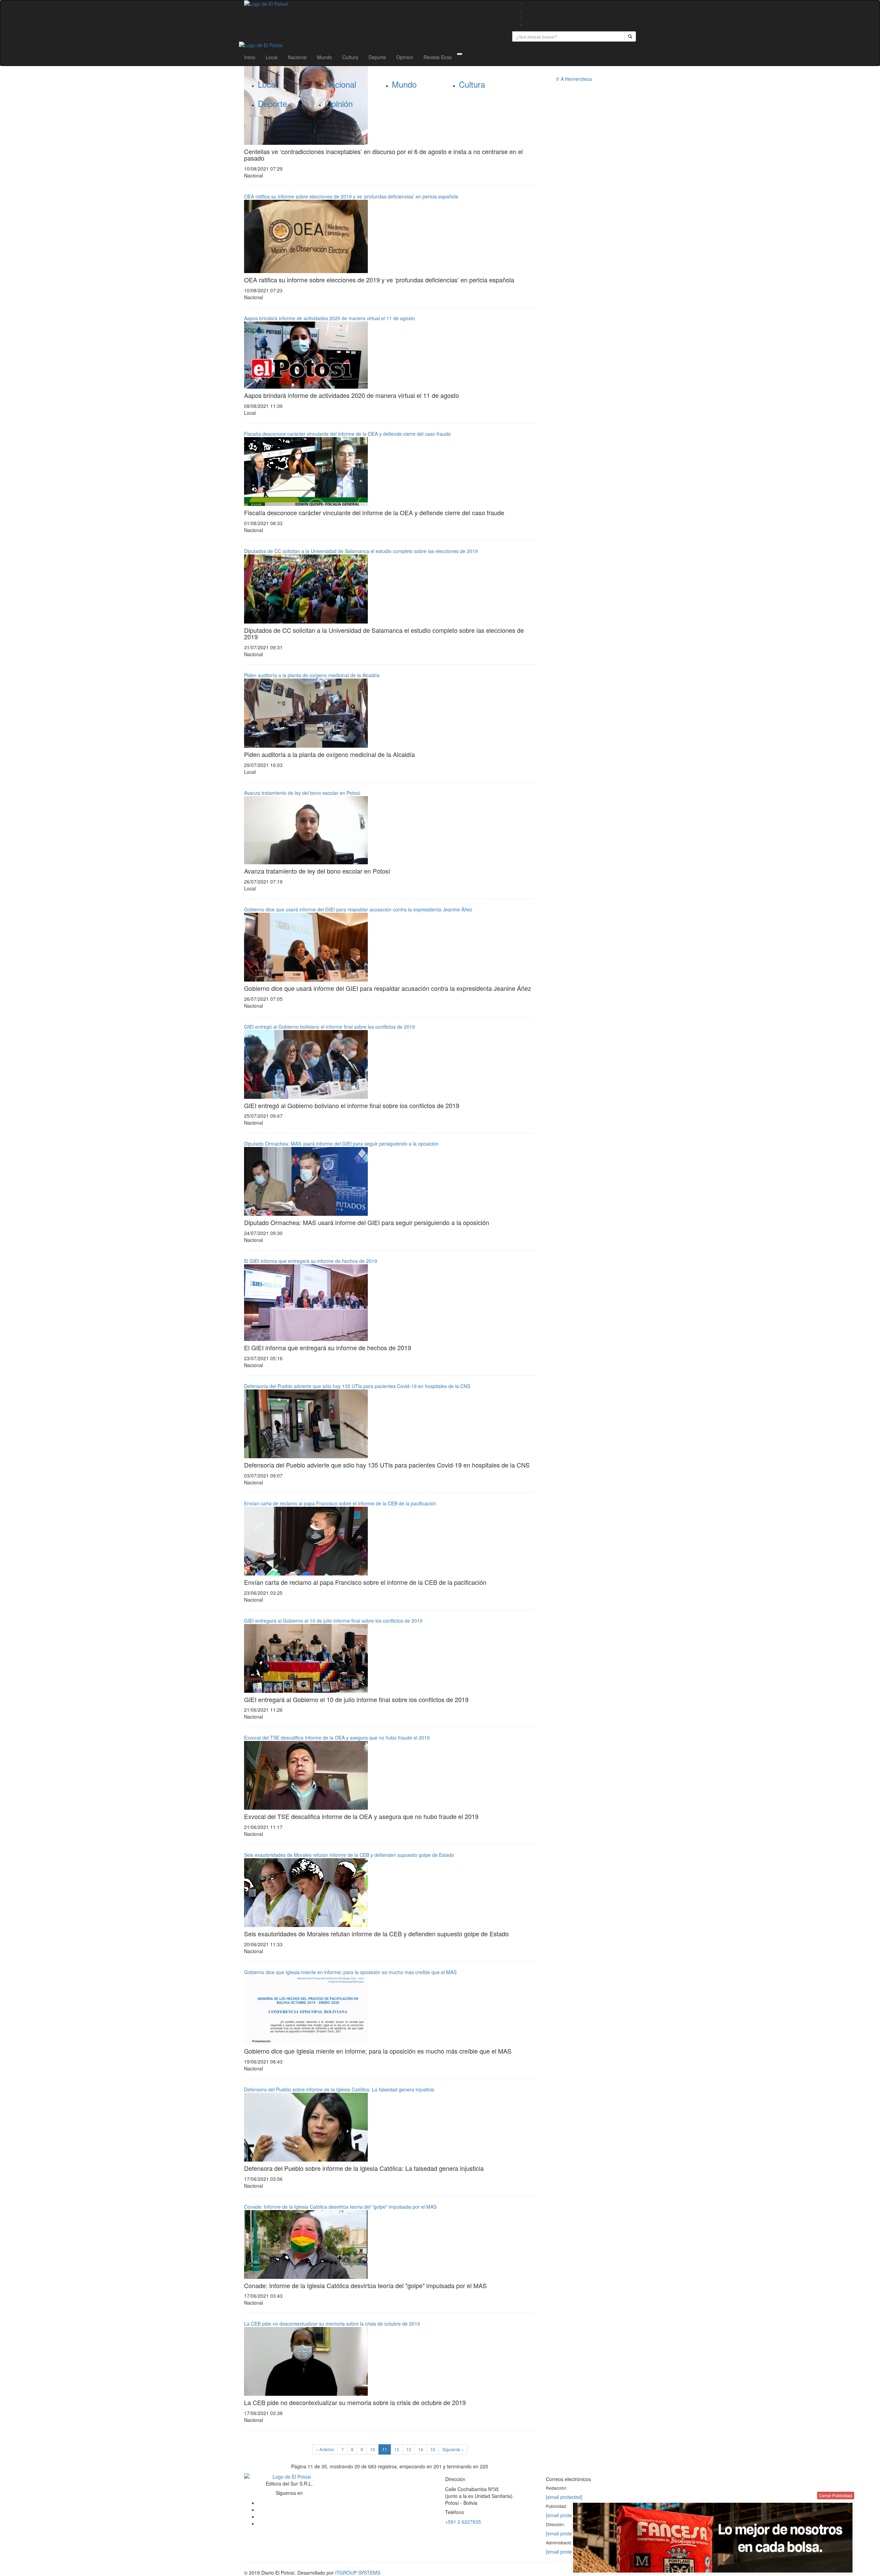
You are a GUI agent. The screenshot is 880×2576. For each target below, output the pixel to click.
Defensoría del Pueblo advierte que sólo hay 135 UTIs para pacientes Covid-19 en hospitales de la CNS (357, 1386)
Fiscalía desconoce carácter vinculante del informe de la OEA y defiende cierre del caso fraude (347, 434)
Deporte (377, 57)
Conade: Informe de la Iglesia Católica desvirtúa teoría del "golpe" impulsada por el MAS (340, 2207)
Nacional (297, 57)
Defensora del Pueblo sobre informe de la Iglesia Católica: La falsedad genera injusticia (339, 2089)
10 (373, 2449)
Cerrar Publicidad (836, 2495)
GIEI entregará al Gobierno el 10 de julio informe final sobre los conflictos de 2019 (333, 1621)
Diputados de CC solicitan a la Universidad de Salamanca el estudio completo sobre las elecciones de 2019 (361, 551)
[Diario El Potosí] (373, 4)
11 (385, 2449)
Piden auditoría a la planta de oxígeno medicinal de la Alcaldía (312, 675)
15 (433, 2449)
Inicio (250, 57)
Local (272, 57)
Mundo (324, 57)
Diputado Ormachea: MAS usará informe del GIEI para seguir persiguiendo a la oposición (341, 1144)
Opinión (405, 57)
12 (397, 2449)
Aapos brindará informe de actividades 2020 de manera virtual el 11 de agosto (329, 318)
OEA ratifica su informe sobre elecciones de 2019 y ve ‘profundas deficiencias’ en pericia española (351, 196)
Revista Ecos (438, 57)
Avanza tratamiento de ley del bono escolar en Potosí (302, 793)
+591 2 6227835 (463, 2522)
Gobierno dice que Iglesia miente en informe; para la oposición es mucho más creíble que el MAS (350, 1972)
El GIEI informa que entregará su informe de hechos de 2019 (311, 1261)
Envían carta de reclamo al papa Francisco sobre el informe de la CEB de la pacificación (340, 1503)
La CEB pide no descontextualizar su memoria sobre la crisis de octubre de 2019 (332, 2324)
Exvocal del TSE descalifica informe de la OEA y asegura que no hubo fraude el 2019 (337, 1738)
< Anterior (325, 2449)
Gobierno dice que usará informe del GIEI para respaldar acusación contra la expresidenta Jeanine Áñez (358, 909)
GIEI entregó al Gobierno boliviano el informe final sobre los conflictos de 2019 (329, 1027)
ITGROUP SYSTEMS (358, 2573)
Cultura (350, 57)
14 (421, 2449)
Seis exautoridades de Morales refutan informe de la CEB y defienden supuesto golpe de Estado (349, 1855)
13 (409, 2449)
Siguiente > (453, 2449)
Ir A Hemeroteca (574, 79)
